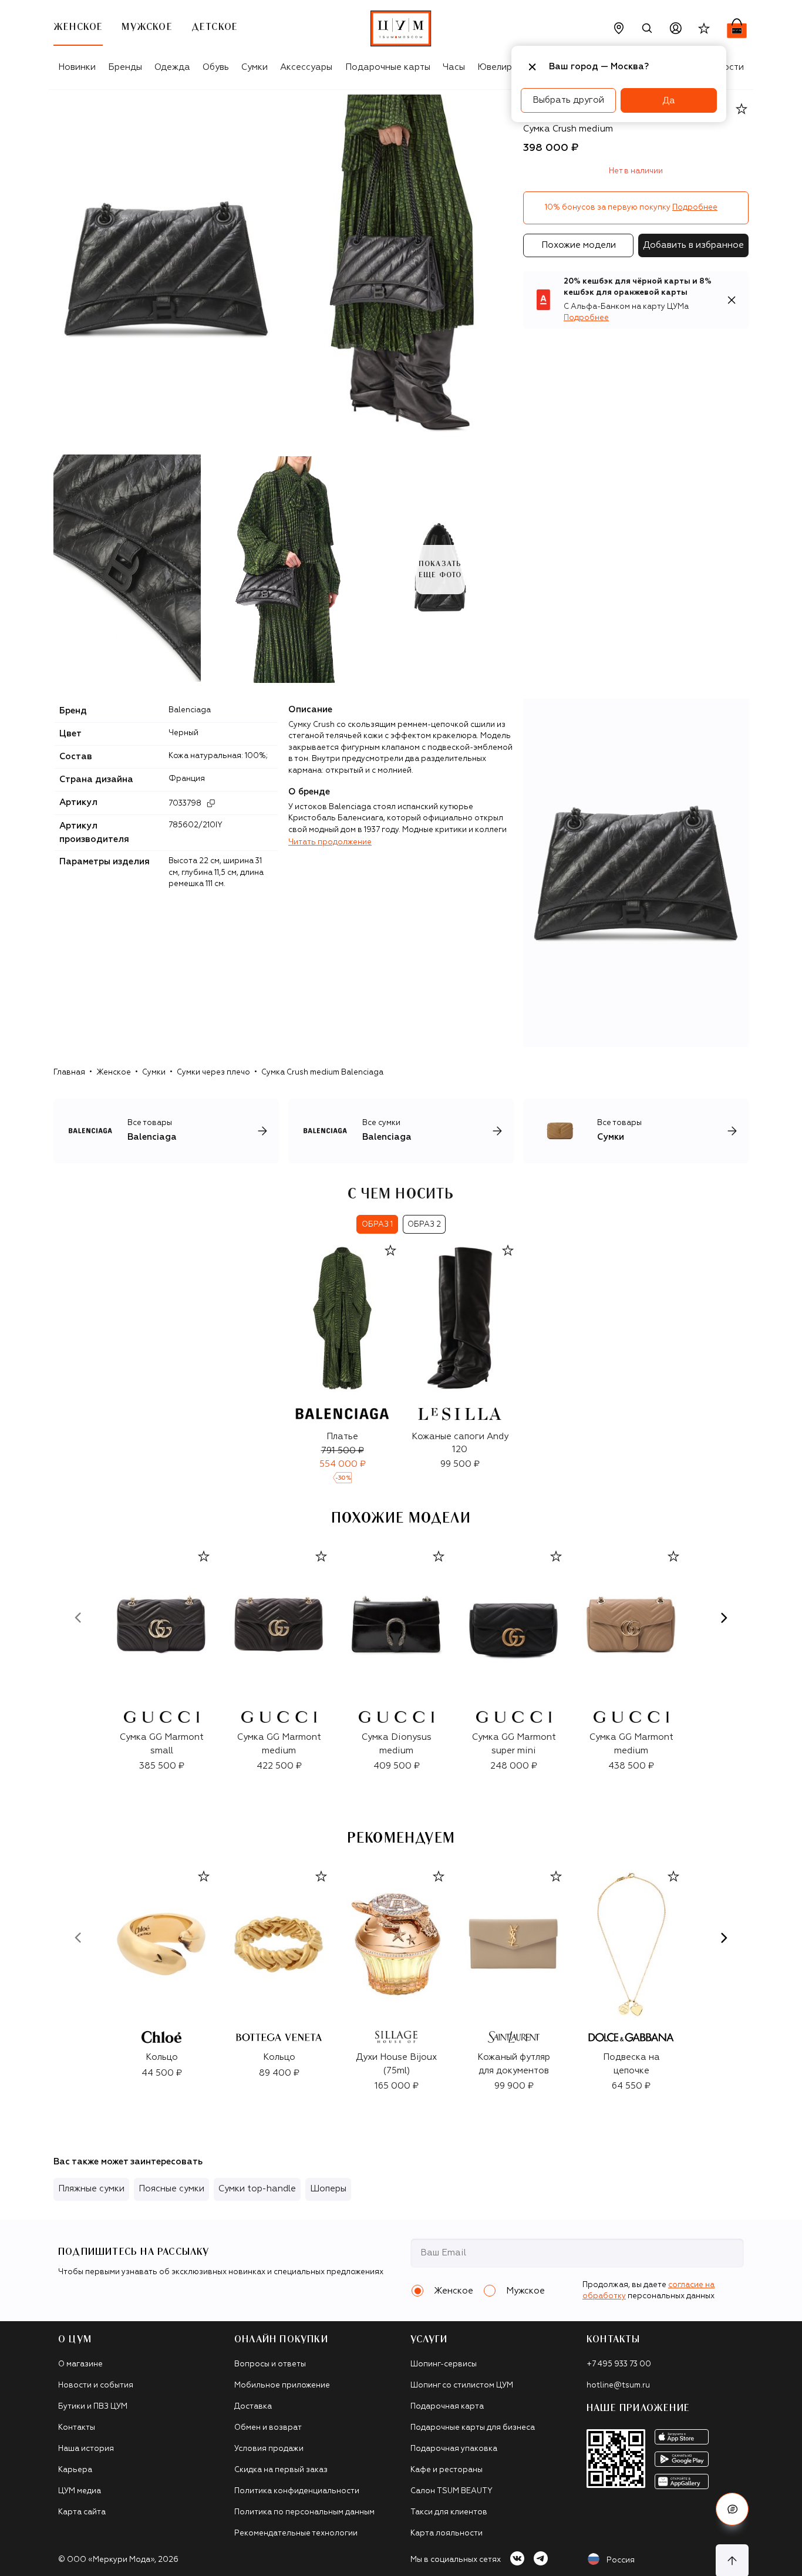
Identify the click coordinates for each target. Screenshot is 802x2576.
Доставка (253, 2407)
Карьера (75, 2470)
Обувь (216, 67)
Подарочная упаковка (454, 2449)
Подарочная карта (447, 2407)
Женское (114, 1073)
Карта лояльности (447, 2533)
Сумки (255, 67)
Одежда (172, 67)
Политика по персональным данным (304, 2512)
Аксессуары (306, 67)
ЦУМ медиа (80, 2491)
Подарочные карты (388, 67)
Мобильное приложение (282, 2385)
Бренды (125, 67)
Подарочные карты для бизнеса (473, 2428)
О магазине (80, 2364)
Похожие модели (579, 245)
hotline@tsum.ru (618, 2385)
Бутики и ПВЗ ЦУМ (93, 2407)
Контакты (77, 2428)
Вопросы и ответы (270, 2364)
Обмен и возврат (268, 2428)
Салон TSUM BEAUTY (451, 2491)
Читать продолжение (330, 842)
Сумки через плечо (213, 1073)
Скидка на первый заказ (281, 2470)
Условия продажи (269, 2449)
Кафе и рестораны (447, 2470)
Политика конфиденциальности (297, 2491)
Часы (454, 67)
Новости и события (96, 2385)
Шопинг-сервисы (444, 2364)
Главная (69, 1073)
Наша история (86, 2449)
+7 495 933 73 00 (619, 2364)
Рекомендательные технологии (296, 2533)
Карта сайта (82, 2512)
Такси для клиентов (449, 2512)
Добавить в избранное (693, 245)
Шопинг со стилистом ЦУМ (462, 2385)
